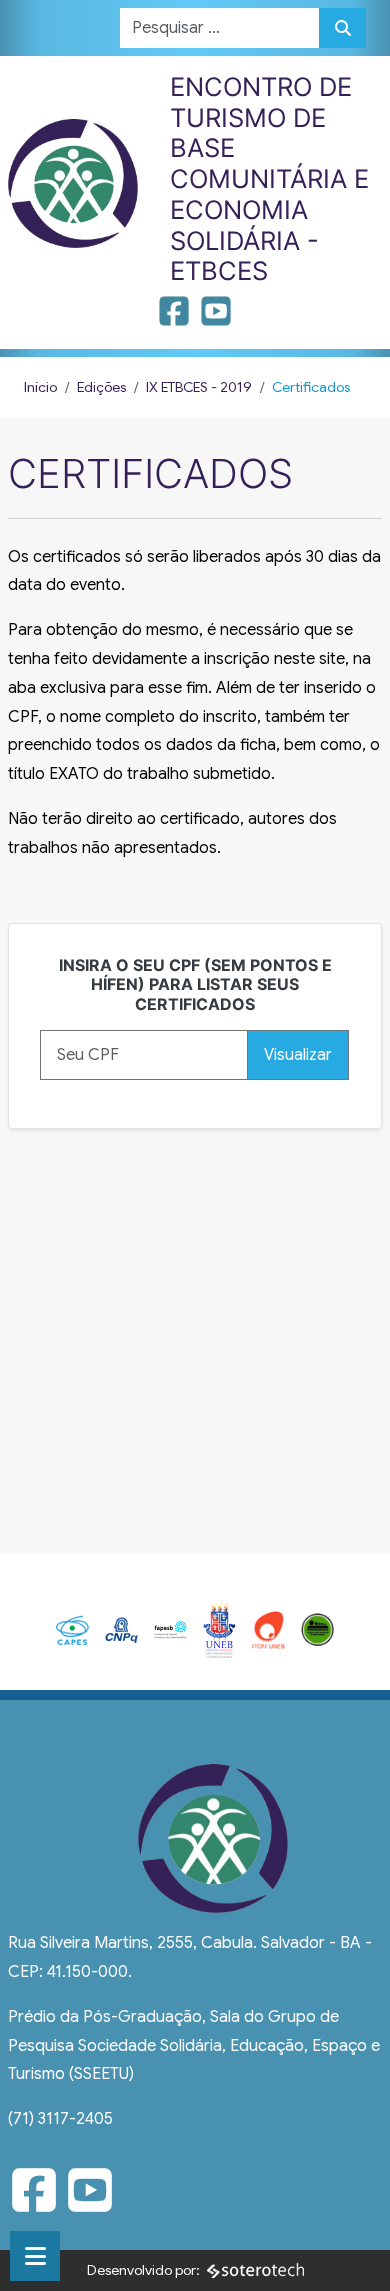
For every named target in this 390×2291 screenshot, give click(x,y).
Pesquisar (342, 28)
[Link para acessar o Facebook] (176, 318)
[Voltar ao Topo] (353, 2251)
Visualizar (298, 1055)
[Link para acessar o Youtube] (216, 318)
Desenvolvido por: (143, 2270)
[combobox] (220, 28)
